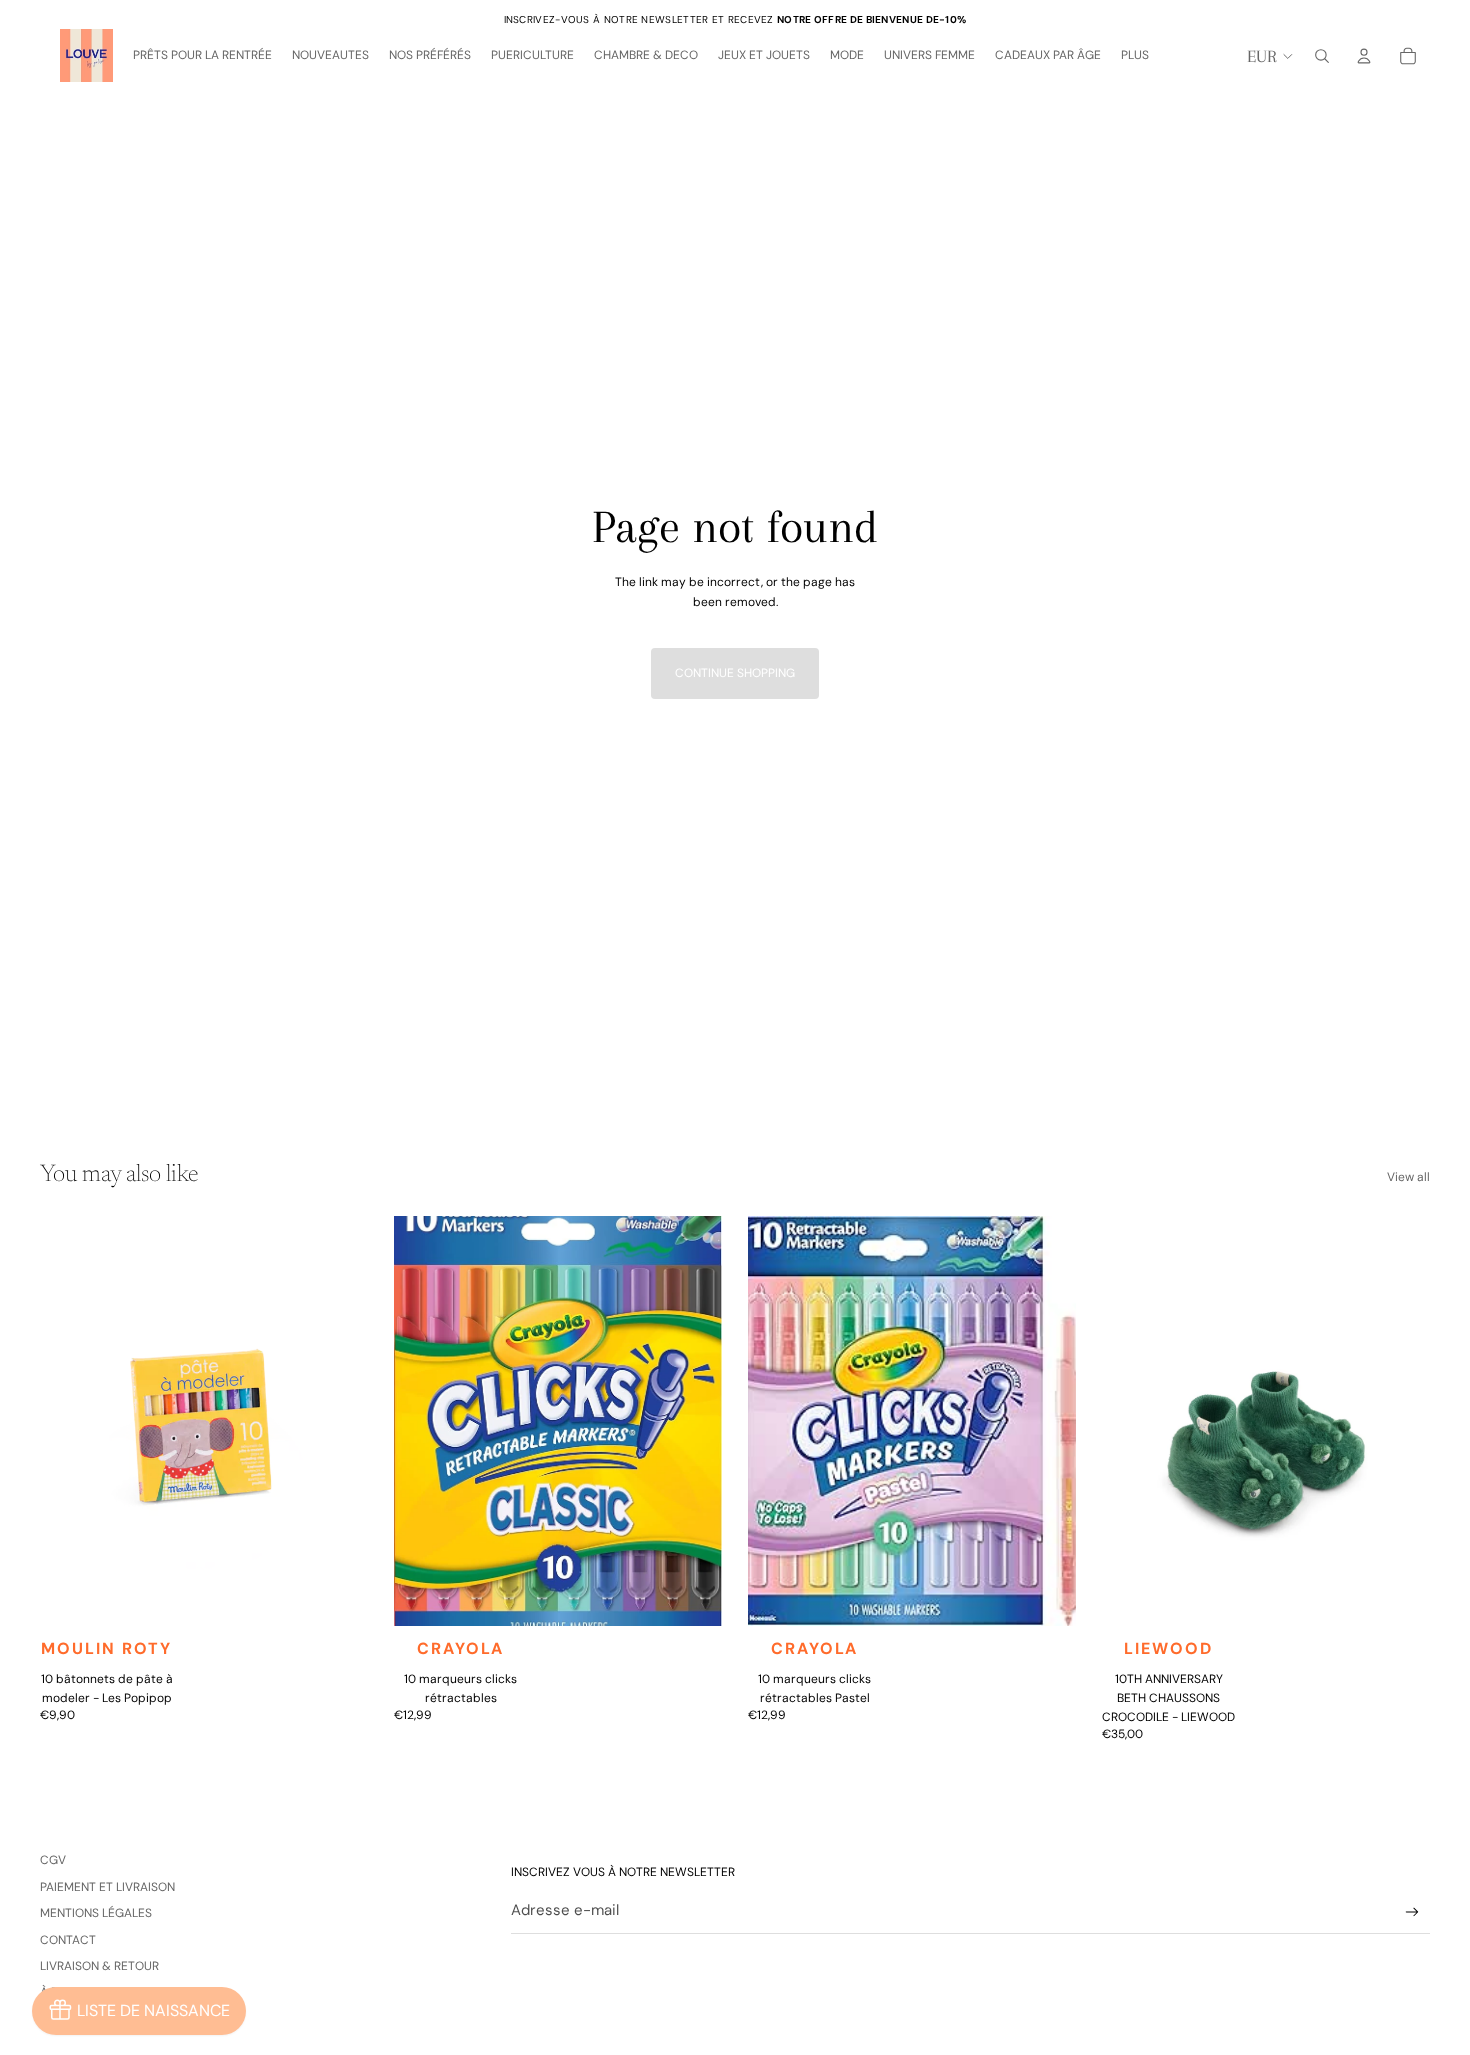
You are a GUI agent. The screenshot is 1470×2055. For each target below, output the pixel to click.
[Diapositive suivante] (338, 1421)
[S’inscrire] (1412, 1912)
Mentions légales (96, 1913)
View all (1408, 1177)
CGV (53, 1860)
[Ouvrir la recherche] (1322, 56)
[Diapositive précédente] (70, 1421)
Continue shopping (735, 673)
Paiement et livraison (107, 1887)
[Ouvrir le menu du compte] (1364, 56)
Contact (68, 1940)
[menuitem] (1135, 56)
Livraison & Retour (99, 1966)
